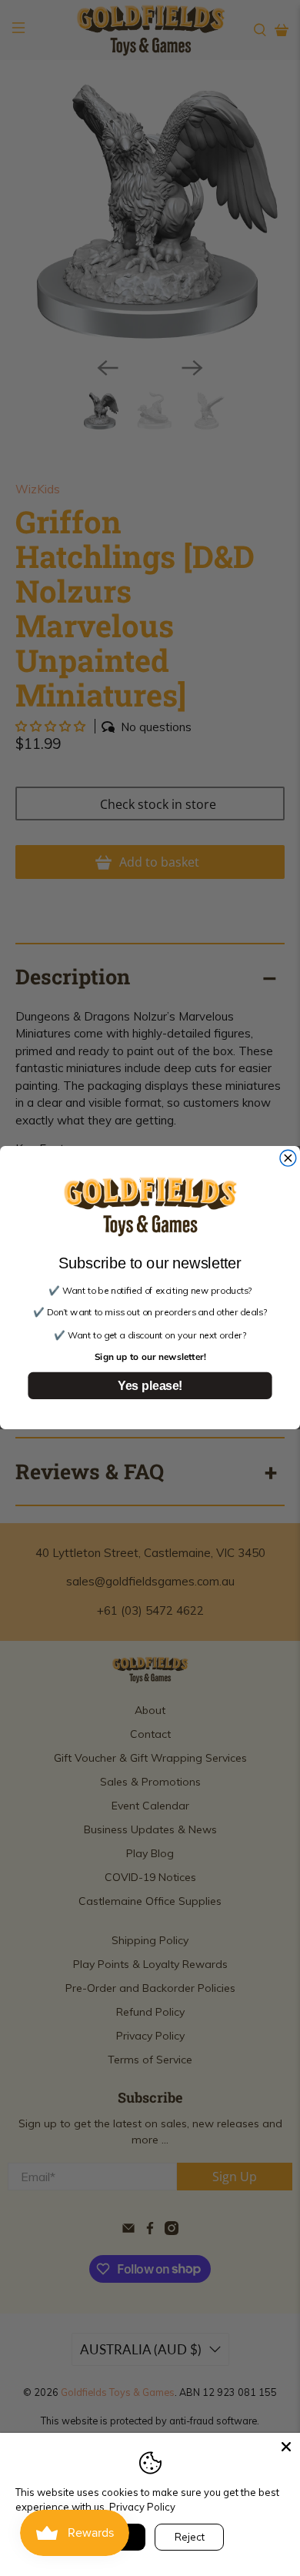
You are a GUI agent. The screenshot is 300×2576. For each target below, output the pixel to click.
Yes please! (150, 1386)
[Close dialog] (288, 1159)
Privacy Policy (142, 2507)
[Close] (286, 2447)
